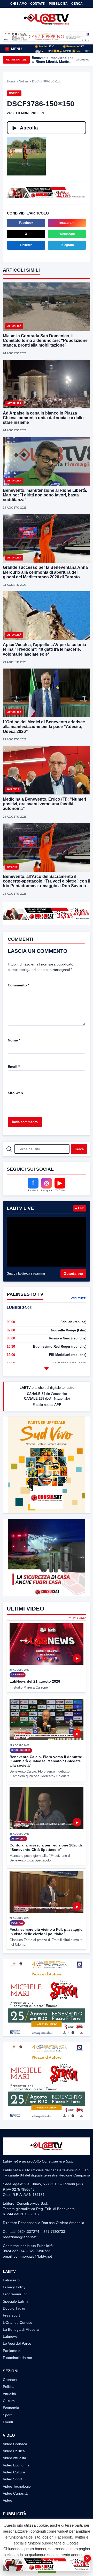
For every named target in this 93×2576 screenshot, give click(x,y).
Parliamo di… (14, 2351)
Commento (18, 985)
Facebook (26, 223)
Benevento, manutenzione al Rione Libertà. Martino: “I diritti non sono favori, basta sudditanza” (53, 60)
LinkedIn (26, 245)
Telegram (67, 245)
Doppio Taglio (14, 2308)
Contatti (38, 4)
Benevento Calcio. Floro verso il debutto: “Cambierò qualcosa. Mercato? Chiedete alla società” (46, 1761)
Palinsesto (11, 2280)
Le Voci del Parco (17, 2343)
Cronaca (10, 2380)
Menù (14, 49)
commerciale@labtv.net (33, 2256)
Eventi (8, 2422)
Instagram (67, 223)
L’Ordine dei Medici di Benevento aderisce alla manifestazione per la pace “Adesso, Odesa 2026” (44, 727)
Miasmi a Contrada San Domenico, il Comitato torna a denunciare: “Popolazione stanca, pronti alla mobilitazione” (45, 340)
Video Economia (16, 2465)
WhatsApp (67, 234)
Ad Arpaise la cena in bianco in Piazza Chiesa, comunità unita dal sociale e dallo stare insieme (43, 418)
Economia (11, 2408)
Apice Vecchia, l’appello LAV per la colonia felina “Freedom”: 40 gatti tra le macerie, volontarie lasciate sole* (44, 649)
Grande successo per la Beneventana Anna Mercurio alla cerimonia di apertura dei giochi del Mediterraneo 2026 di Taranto (45, 572)
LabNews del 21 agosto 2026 (35, 1681)
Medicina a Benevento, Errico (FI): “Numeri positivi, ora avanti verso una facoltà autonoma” (44, 804)
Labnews (10, 2336)
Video (7, 2500)
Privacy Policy (14, 2287)
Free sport (11, 2315)
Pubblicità (58, 4)
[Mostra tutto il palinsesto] (47, 1369)
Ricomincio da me (17, 2358)
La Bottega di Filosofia (21, 2329)
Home (11, 81)
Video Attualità (14, 2458)
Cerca (77, 4)
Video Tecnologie (17, 2486)
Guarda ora (73, 1274)
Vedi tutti (79, 1298)
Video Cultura (14, 2472)
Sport (7, 2415)
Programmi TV (15, 2294)
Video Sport (12, 2479)
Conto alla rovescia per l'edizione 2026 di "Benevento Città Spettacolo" (46, 1847)
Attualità (9, 2394)
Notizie (24, 81)
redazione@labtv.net (20, 2237)
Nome (14, 1040)
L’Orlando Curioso (18, 2322)
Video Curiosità (15, 2493)
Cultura (9, 2401)
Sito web (15, 1093)
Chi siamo (18, 4)
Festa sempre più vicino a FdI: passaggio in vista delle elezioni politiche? (46, 1932)
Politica (9, 2387)
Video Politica (14, 2451)
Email (14, 1067)
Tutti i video (78, 1619)
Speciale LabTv (16, 2301)
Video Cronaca (15, 2444)
